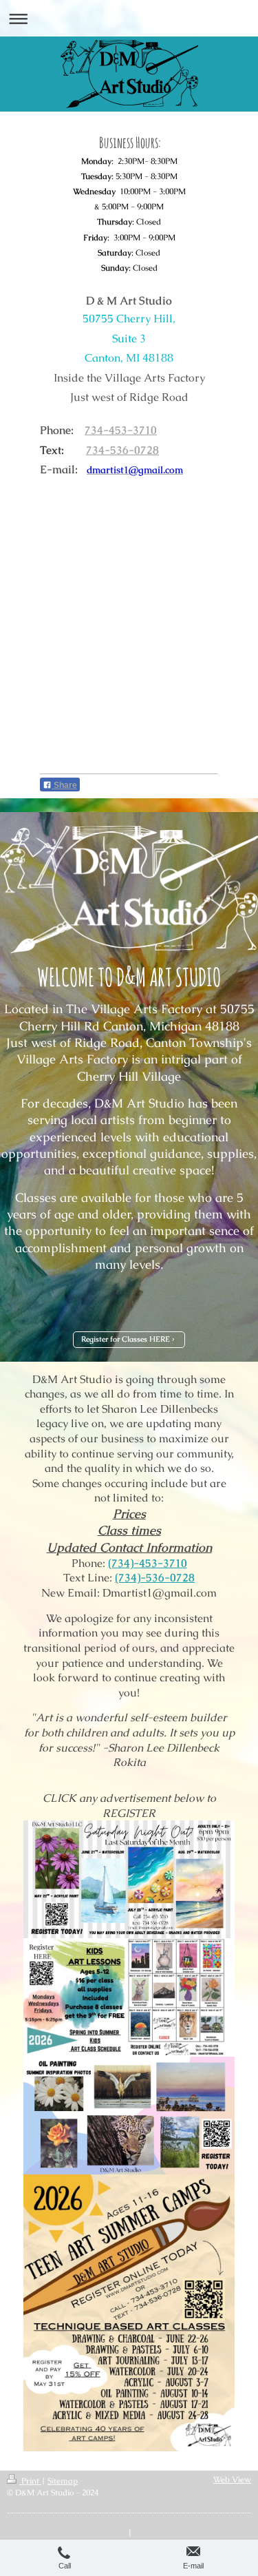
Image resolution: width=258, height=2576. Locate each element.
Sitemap (63, 2481)
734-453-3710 (121, 430)
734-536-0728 (122, 450)
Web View (232, 2480)
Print (30, 2481)
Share (64, 785)
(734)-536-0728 (155, 1578)
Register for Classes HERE (126, 1339)
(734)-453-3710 (148, 1563)
